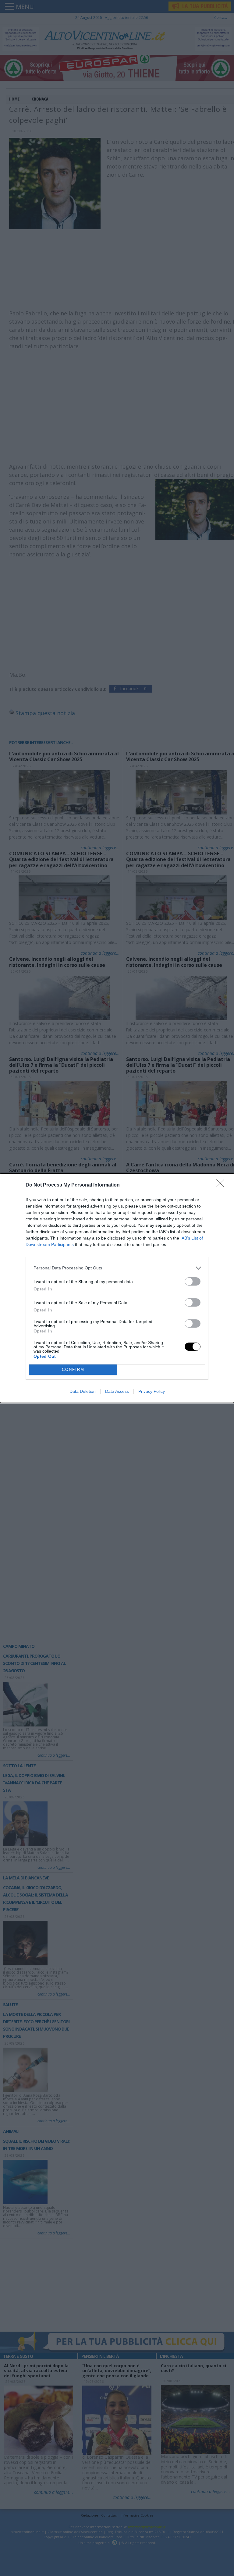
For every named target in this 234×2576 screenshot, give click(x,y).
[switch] (193, 1281)
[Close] (222, 1185)
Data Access (117, 1391)
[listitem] (117, 1268)
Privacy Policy (152, 1391)
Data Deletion (83, 1391)
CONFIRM (73, 1370)
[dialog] (117, 1288)
